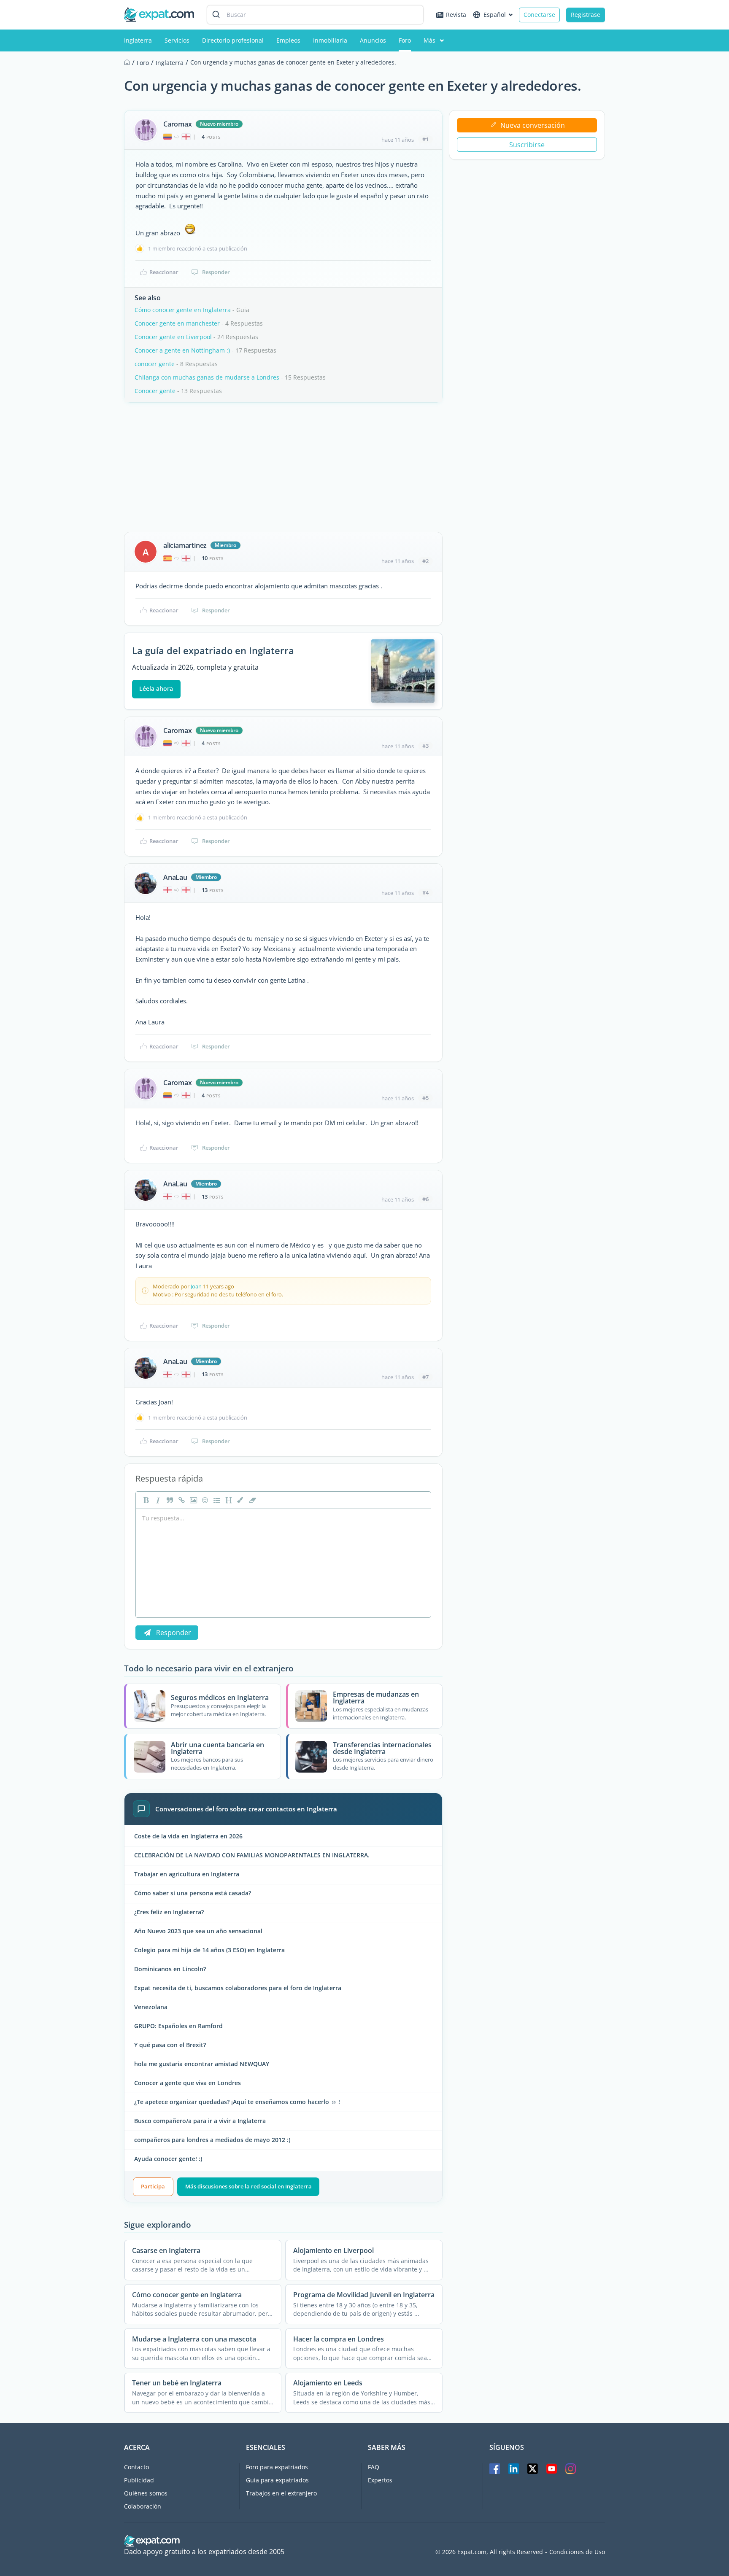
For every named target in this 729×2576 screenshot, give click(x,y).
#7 (425, 1377)
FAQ (374, 2467)
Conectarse (539, 15)
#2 (425, 561)
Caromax (178, 124)
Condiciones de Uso (577, 2552)
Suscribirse (527, 145)
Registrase (586, 15)
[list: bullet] (216, 1500)
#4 (425, 892)
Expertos (380, 2480)
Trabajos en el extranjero (281, 2493)
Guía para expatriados (277, 2480)
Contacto (136, 2467)
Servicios (177, 40)
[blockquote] (169, 1500)
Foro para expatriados (277, 2467)
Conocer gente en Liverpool (173, 337)
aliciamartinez (185, 545)
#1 (425, 139)
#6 (425, 1199)
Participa (153, 2186)
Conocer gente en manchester (177, 323)
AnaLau (175, 877)
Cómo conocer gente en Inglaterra (183, 310)
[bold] (145, 1500)
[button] (240, 1500)
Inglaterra (138, 40)
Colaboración (143, 2506)
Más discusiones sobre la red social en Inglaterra (248, 2186)
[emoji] (204, 1500)
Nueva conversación (533, 125)
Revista (456, 15)
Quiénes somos (146, 2493)
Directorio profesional (233, 40)
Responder (216, 272)
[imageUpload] (192, 1500)
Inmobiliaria (330, 40)
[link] (181, 1500)
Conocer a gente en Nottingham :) (182, 350)
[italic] (157, 1500)
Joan (196, 1286)
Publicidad (139, 2480)
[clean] (251, 1500)
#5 (425, 1098)
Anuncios (373, 40)
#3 (425, 746)
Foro (405, 40)
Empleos (288, 40)
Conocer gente (155, 391)
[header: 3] (228, 1500)
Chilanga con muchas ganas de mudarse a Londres (207, 377)
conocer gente (155, 364)
